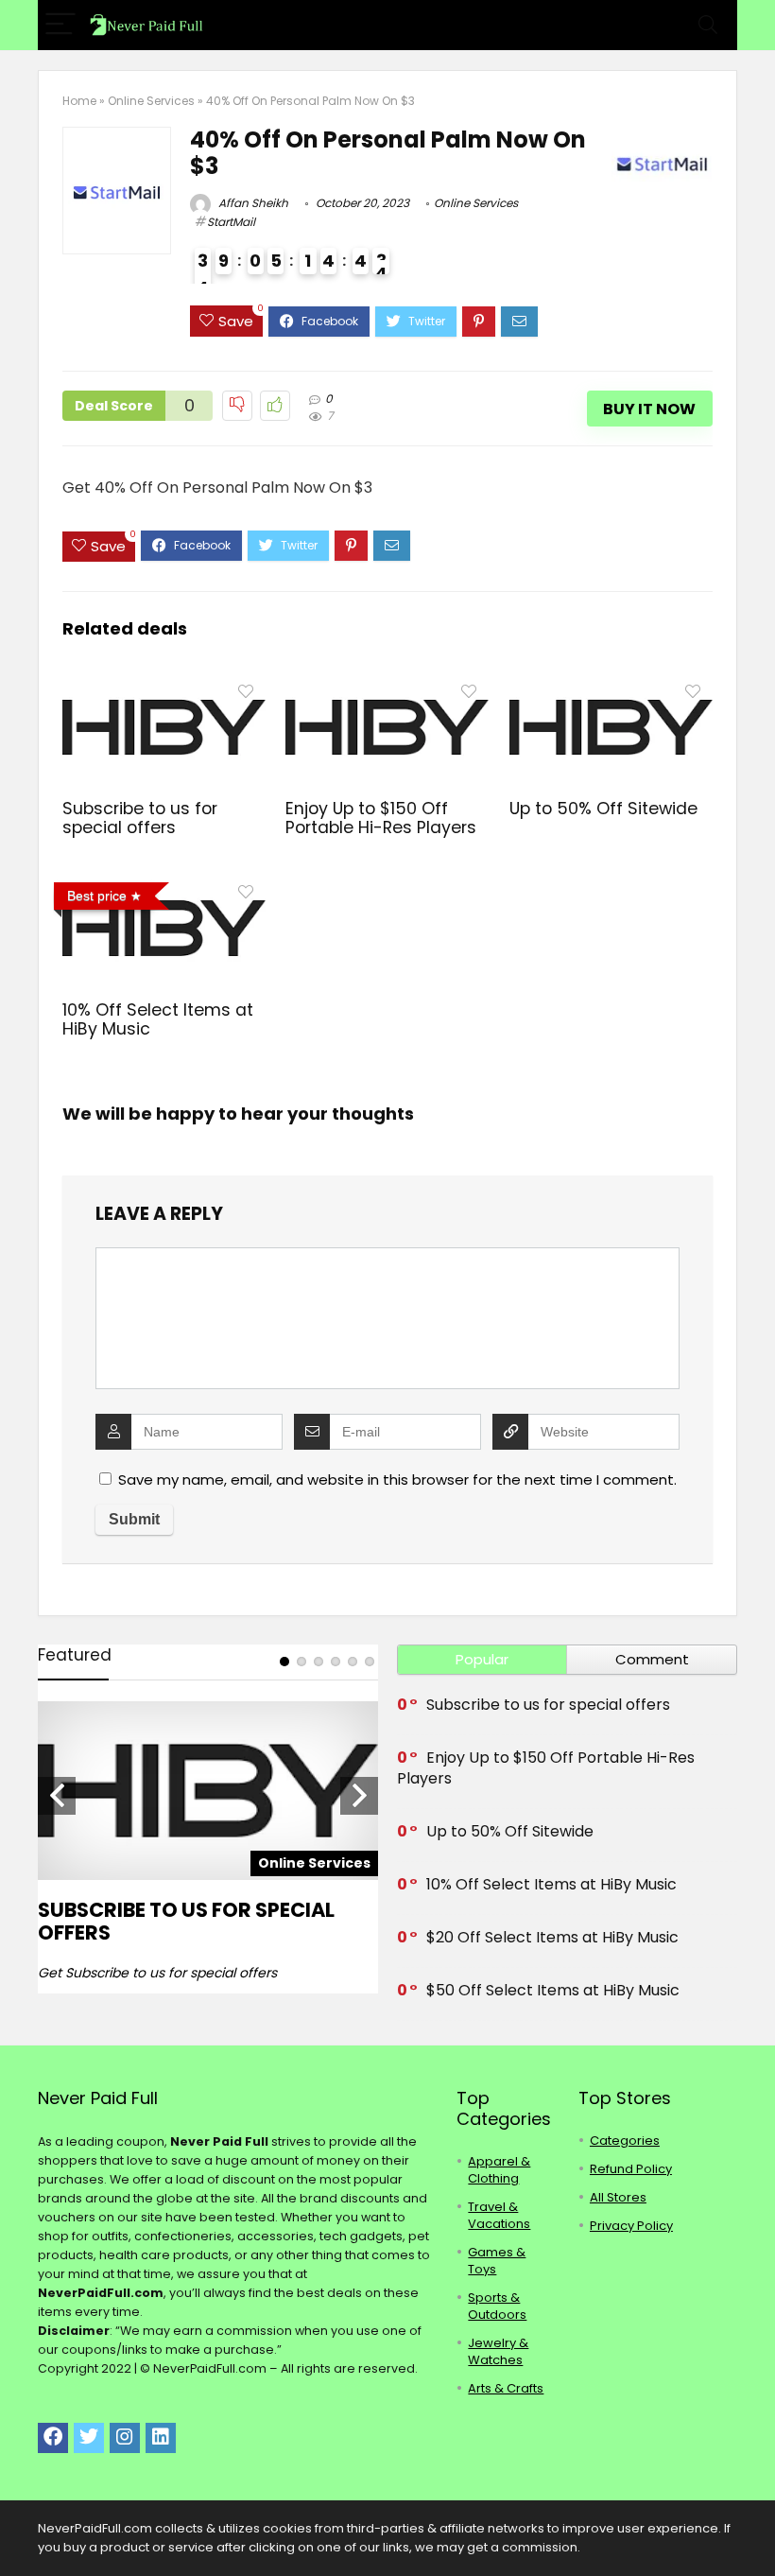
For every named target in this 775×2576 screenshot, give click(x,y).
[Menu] (60, 25)
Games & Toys (497, 2261)
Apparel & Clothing (499, 2170)
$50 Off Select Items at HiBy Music (553, 1990)
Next (359, 1796)
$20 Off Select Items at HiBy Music (552, 1937)
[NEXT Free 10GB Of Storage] (756, 2529)
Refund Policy (631, 2169)
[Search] (708, 25)
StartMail (231, 222)
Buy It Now (649, 409)
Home (79, 101)
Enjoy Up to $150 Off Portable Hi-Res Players (381, 818)
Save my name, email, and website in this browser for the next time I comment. (397, 1479)
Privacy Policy (631, 2226)
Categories (625, 2141)
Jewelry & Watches (498, 2351)
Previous (57, 1796)
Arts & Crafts (506, 2388)
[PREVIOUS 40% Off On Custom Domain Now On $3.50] (19, 2529)
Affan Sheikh (252, 203)
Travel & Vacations (499, 2215)
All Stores (618, 2197)
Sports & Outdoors (497, 2306)
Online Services (151, 101)
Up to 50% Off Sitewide (603, 809)
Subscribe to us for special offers (140, 818)
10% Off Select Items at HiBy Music (158, 1019)
